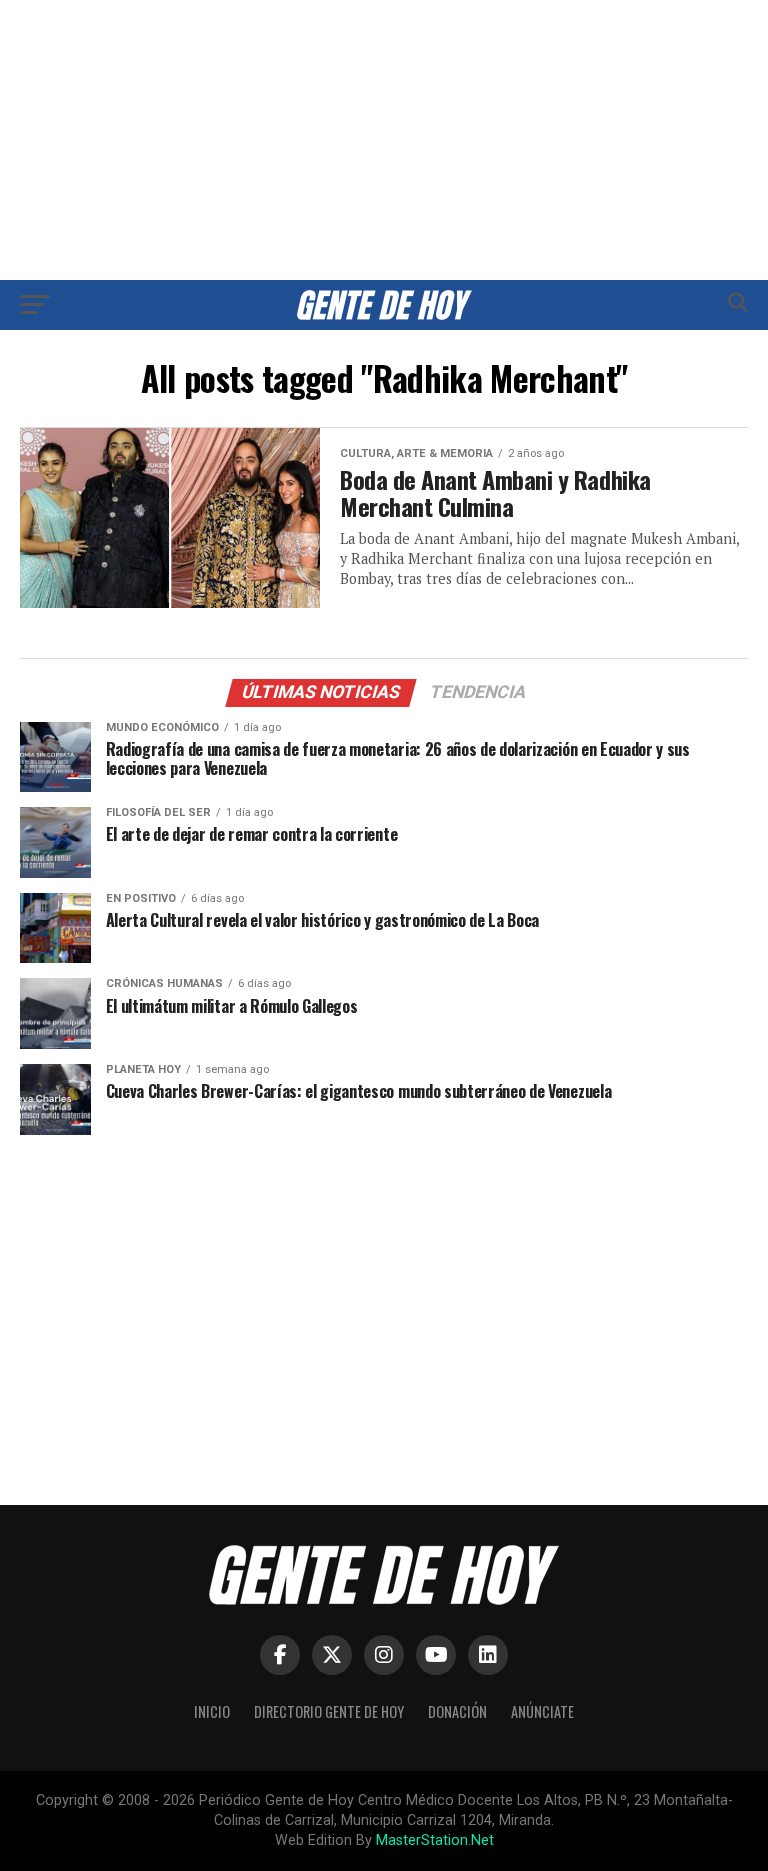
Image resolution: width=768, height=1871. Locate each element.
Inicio (212, 1711)
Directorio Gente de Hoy (329, 1711)
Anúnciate (542, 1711)
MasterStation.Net (435, 1840)
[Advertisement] (384, 140)
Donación (457, 1711)
